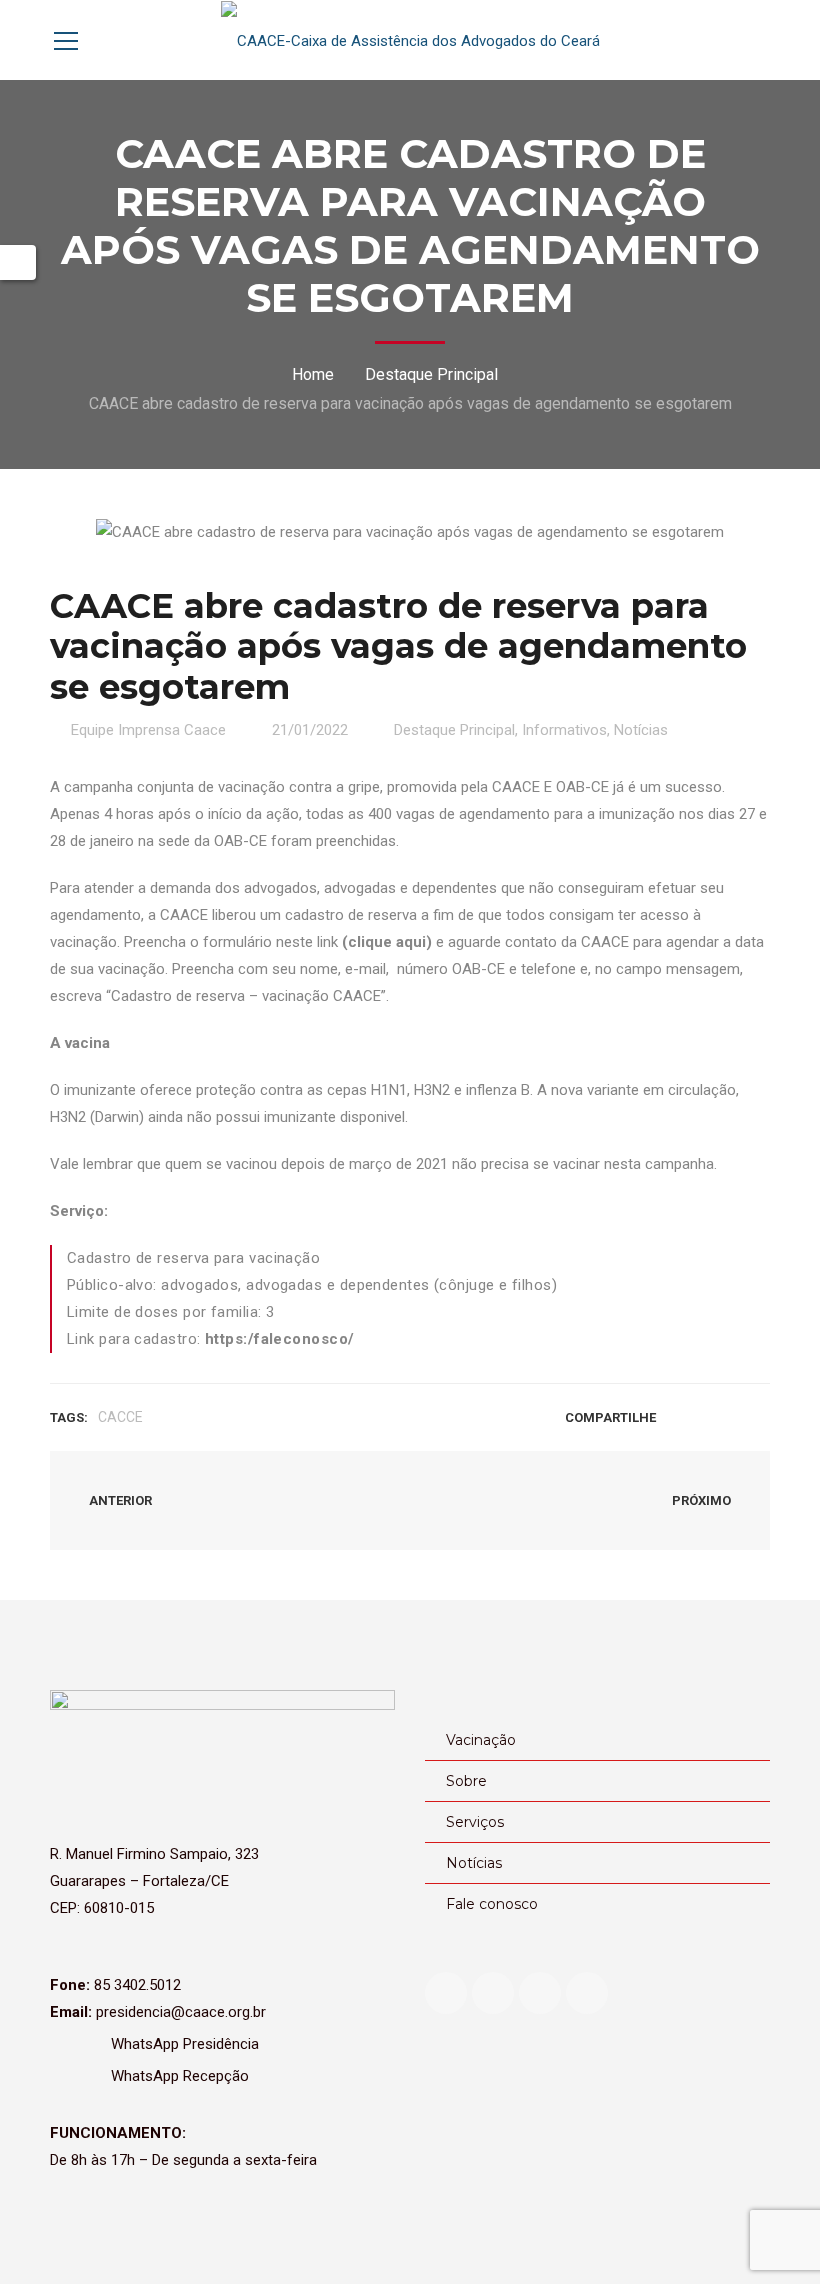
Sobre (466, 1781)
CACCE (120, 1417)
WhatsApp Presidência (183, 2044)
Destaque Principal (431, 374)
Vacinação (481, 1740)
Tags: (69, 1417)
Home (313, 374)
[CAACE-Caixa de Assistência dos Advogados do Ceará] (410, 40)
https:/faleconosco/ (280, 1339)
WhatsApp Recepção (178, 2076)
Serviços (475, 1822)
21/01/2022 (310, 730)
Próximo (703, 1500)
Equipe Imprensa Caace (148, 730)
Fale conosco (492, 1904)
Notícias (641, 730)
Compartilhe (610, 1417)
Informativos (564, 730)
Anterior (119, 1500)
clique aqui (387, 942)
